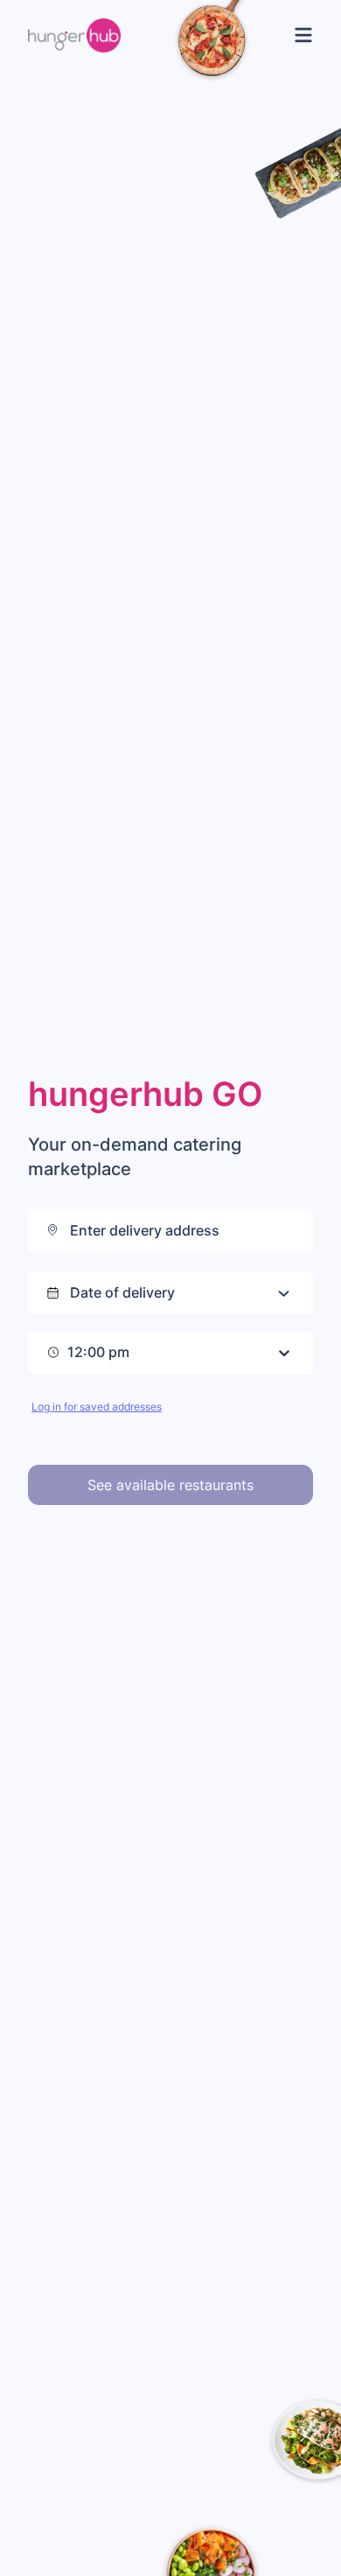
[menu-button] (300, 35)
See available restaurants (170, 1485)
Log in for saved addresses (97, 1407)
